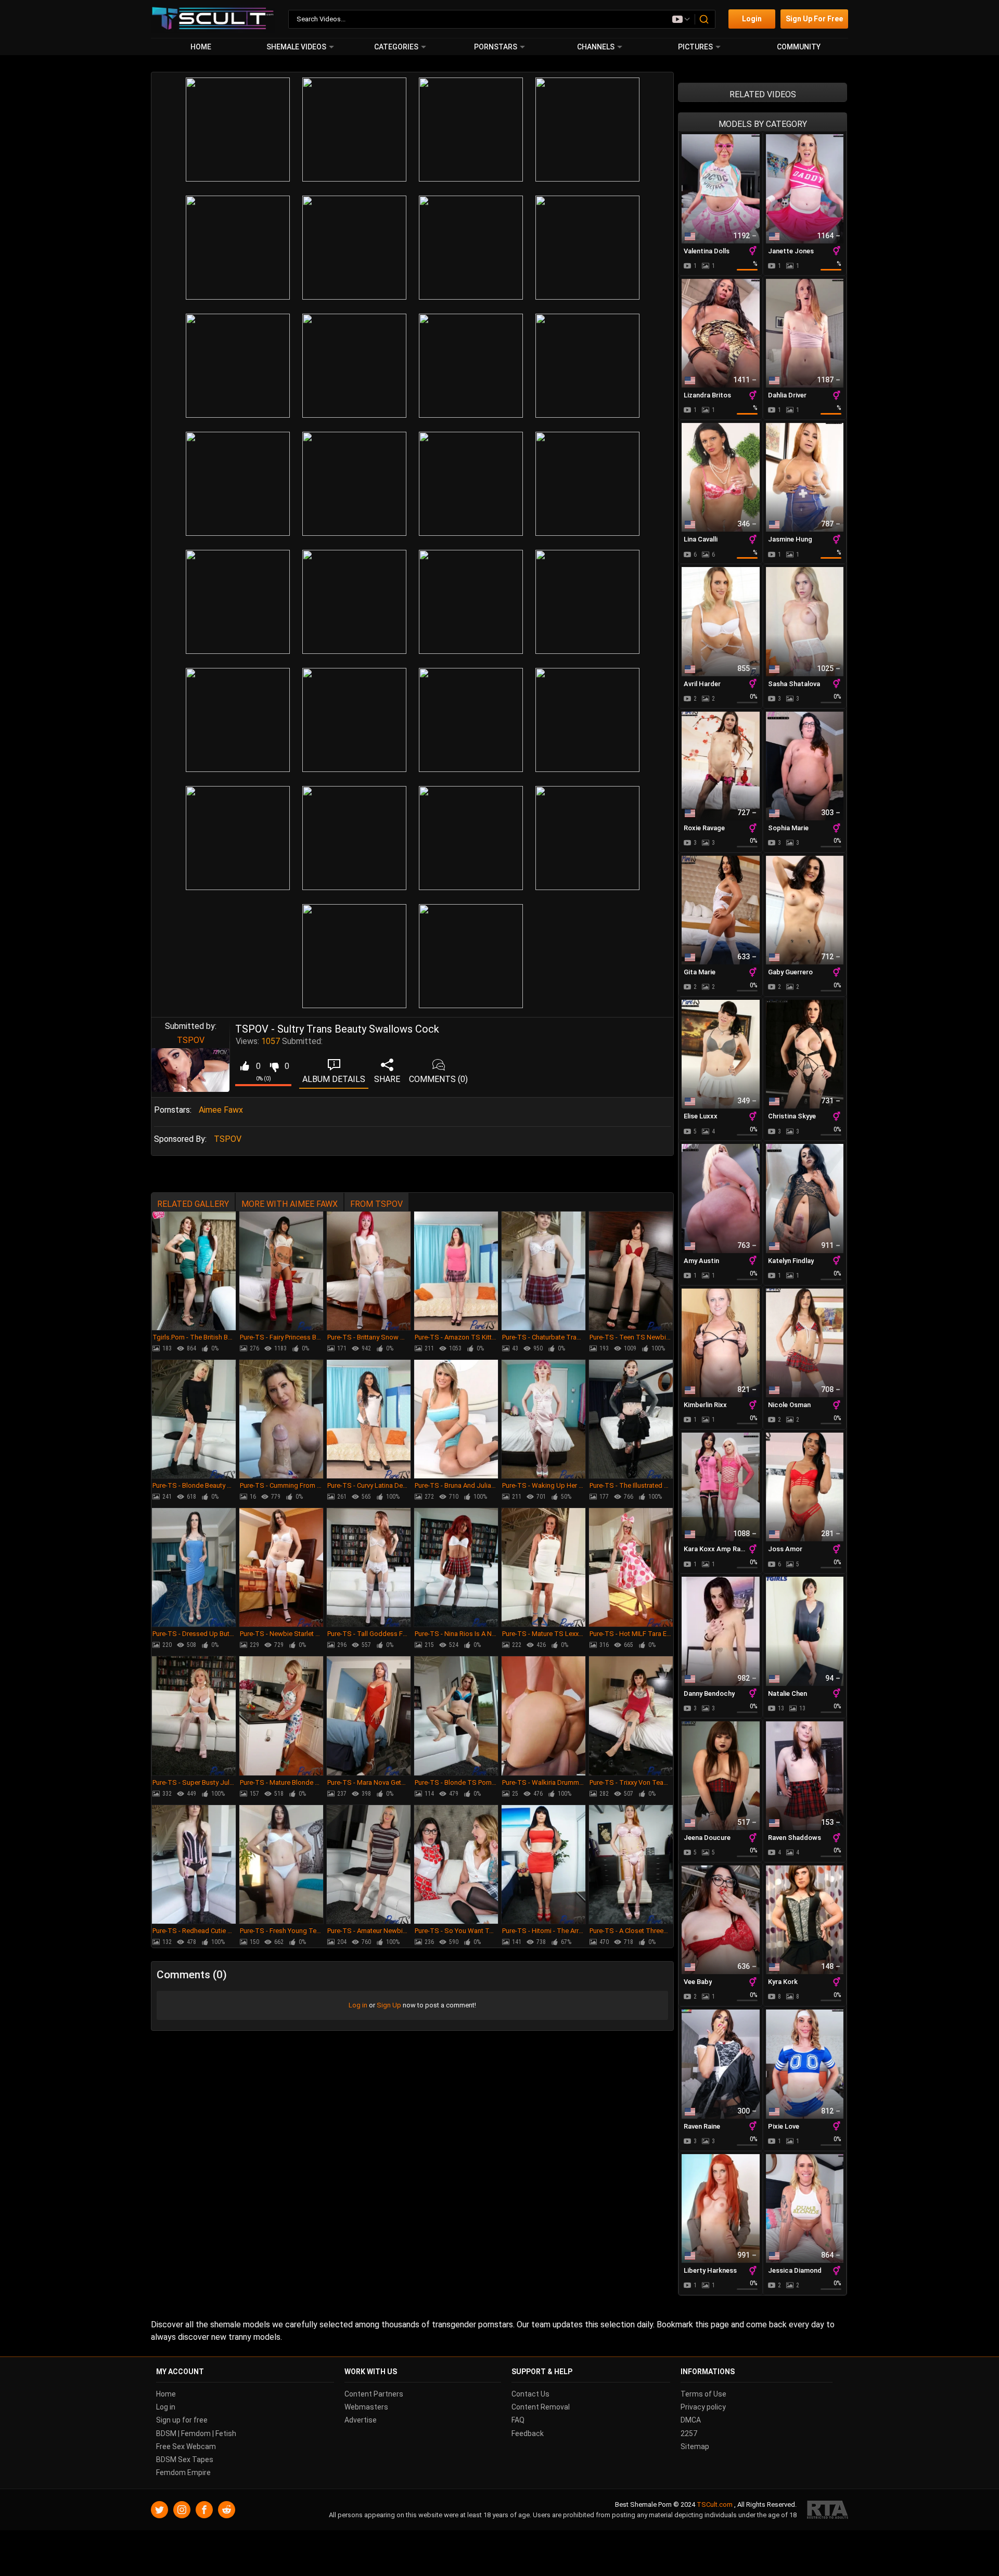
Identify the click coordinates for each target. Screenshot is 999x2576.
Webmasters (366, 2407)
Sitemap (695, 2446)
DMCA (691, 2420)
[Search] (705, 19)
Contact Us (530, 2394)
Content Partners (374, 2394)
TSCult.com (715, 2504)
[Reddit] (227, 2510)
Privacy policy (703, 2407)
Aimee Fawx (221, 1110)
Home (201, 47)
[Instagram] (182, 2510)
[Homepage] (213, 19)
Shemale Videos (296, 47)
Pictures (695, 47)
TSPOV (191, 1040)
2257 (689, 2433)
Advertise (361, 2420)
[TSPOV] (190, 1070)
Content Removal (541, 2407)
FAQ (518, 2420)
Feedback (528, 2433)
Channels (596, 47)
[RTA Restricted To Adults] (828, 2510)
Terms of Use (703, 2394)
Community (799, 47)
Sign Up (389, 2005)
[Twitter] (159, 2510)
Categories (396, 47)
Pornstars (496, 47)
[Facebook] (204, 2510)
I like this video (244, 1066)
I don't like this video (274, 1066)
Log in (358, 2005)
